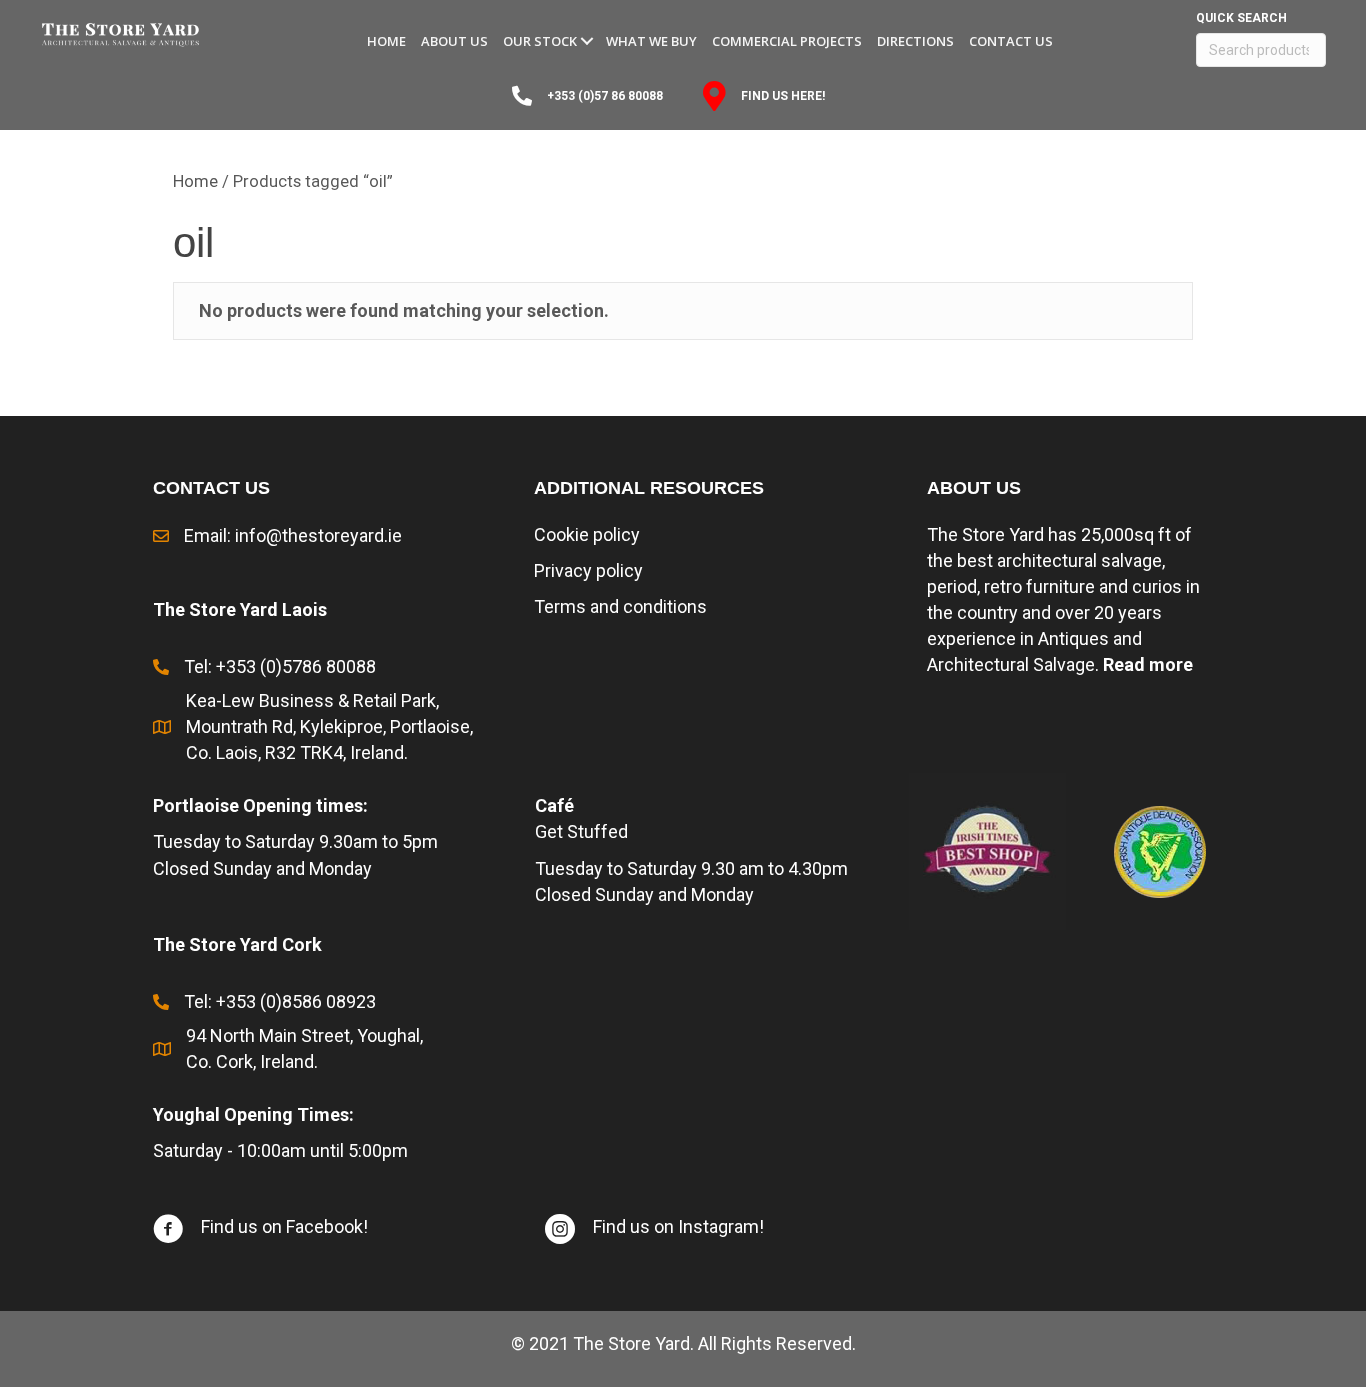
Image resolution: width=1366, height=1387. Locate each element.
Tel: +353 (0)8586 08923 (280, 1001)
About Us (454, 41)
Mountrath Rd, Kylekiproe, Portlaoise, (329, 726)
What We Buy (651, 41)
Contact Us (1011, 41)
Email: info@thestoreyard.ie (293, 535)
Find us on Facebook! (284, 1226)
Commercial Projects (787, 41)
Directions (915, 41)
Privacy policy (588, 570)
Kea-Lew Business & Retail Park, (312, 700)
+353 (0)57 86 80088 (605, 96)
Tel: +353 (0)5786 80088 (280, 666)
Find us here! (783, 96)
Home (386, 41)
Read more (1148, 664)
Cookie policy (587, 534)
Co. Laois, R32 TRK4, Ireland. (299, 752)
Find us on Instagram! (678, 1226)
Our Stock (540, 41)
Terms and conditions (620, 606)
